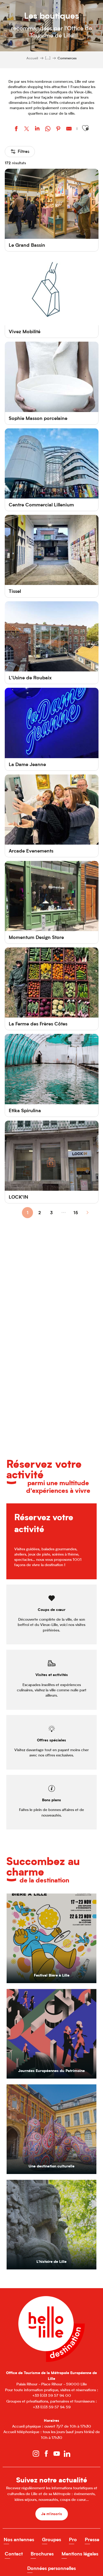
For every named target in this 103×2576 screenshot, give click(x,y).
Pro (73, 2539)
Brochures (42, 2554)
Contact (14, 2554)
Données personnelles (51, 2568)
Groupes (51, 2539)
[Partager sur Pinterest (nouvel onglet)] (58, 129)
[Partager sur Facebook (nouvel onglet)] (16, 129)
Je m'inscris (52, 2514)
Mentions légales (80, 2554)
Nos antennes (19, 2539)
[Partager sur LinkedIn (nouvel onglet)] (37, 129)
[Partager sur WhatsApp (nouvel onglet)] (48, 129)
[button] (85, 128)
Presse (92, 2539)
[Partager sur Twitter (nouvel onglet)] (27, 129)
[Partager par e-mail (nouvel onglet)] (69, 129)
